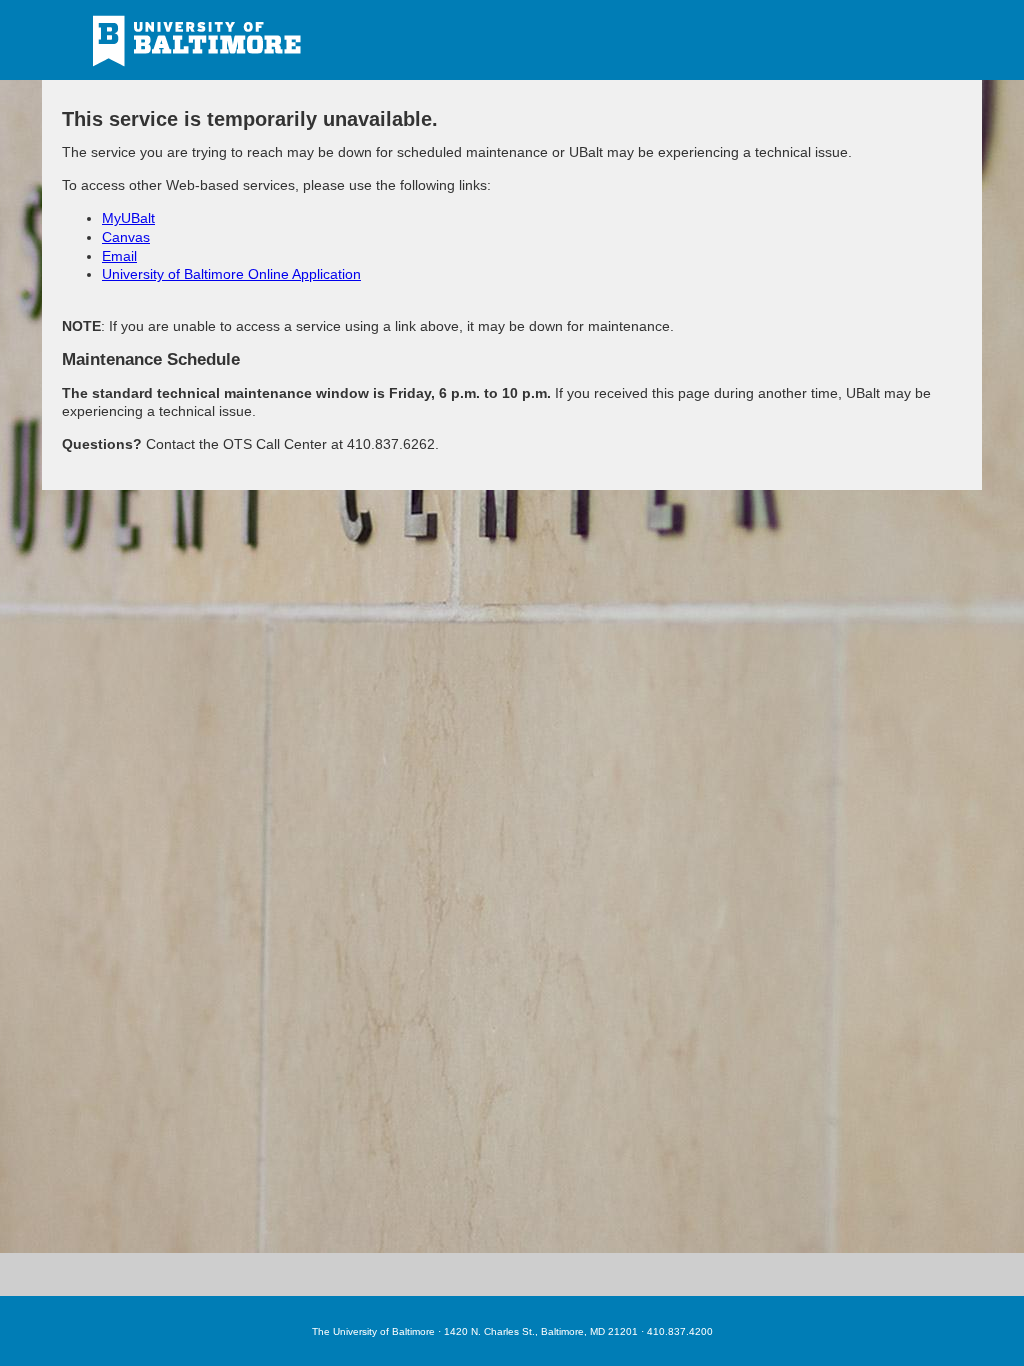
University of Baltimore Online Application (231, 274)
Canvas (126, 237)
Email (119, 256)
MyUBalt (128, 218)
